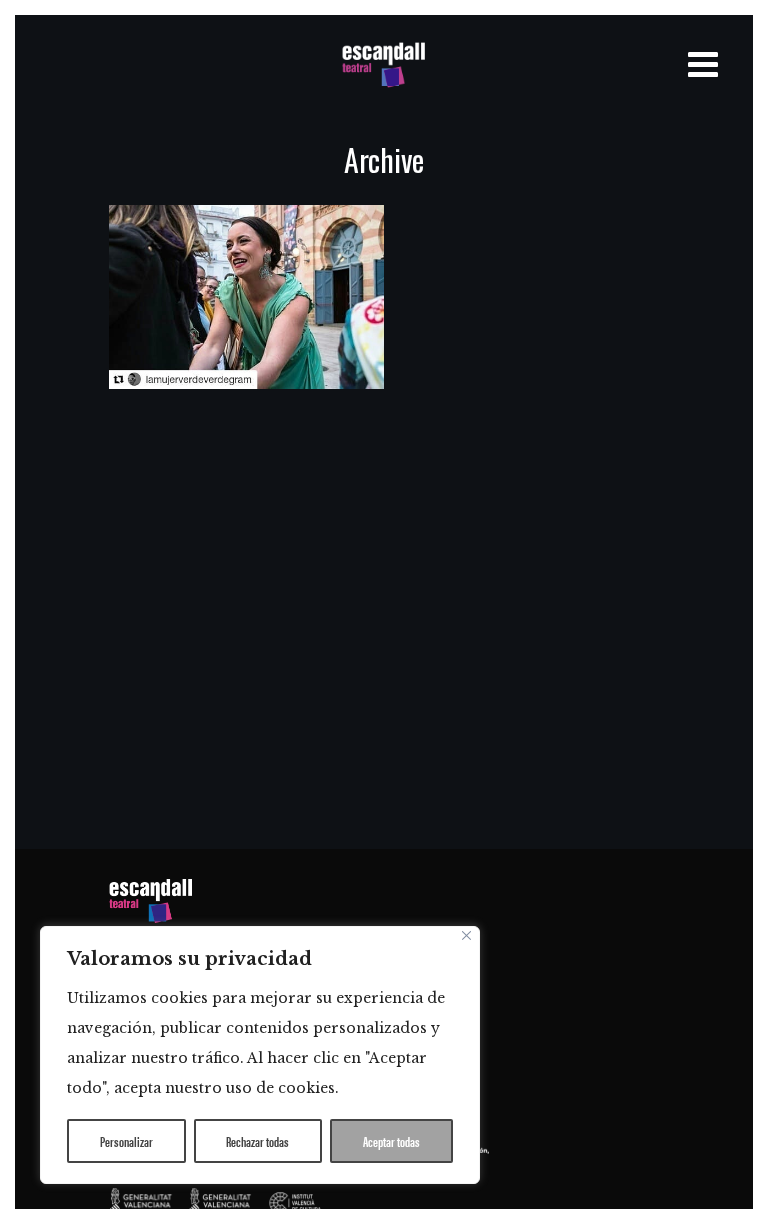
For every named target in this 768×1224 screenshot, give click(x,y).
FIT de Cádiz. (206, 294)
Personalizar (126, 1141)
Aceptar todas (391, 1141)
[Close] (466, 935)
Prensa (176, 427)
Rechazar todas (257, 1141)
